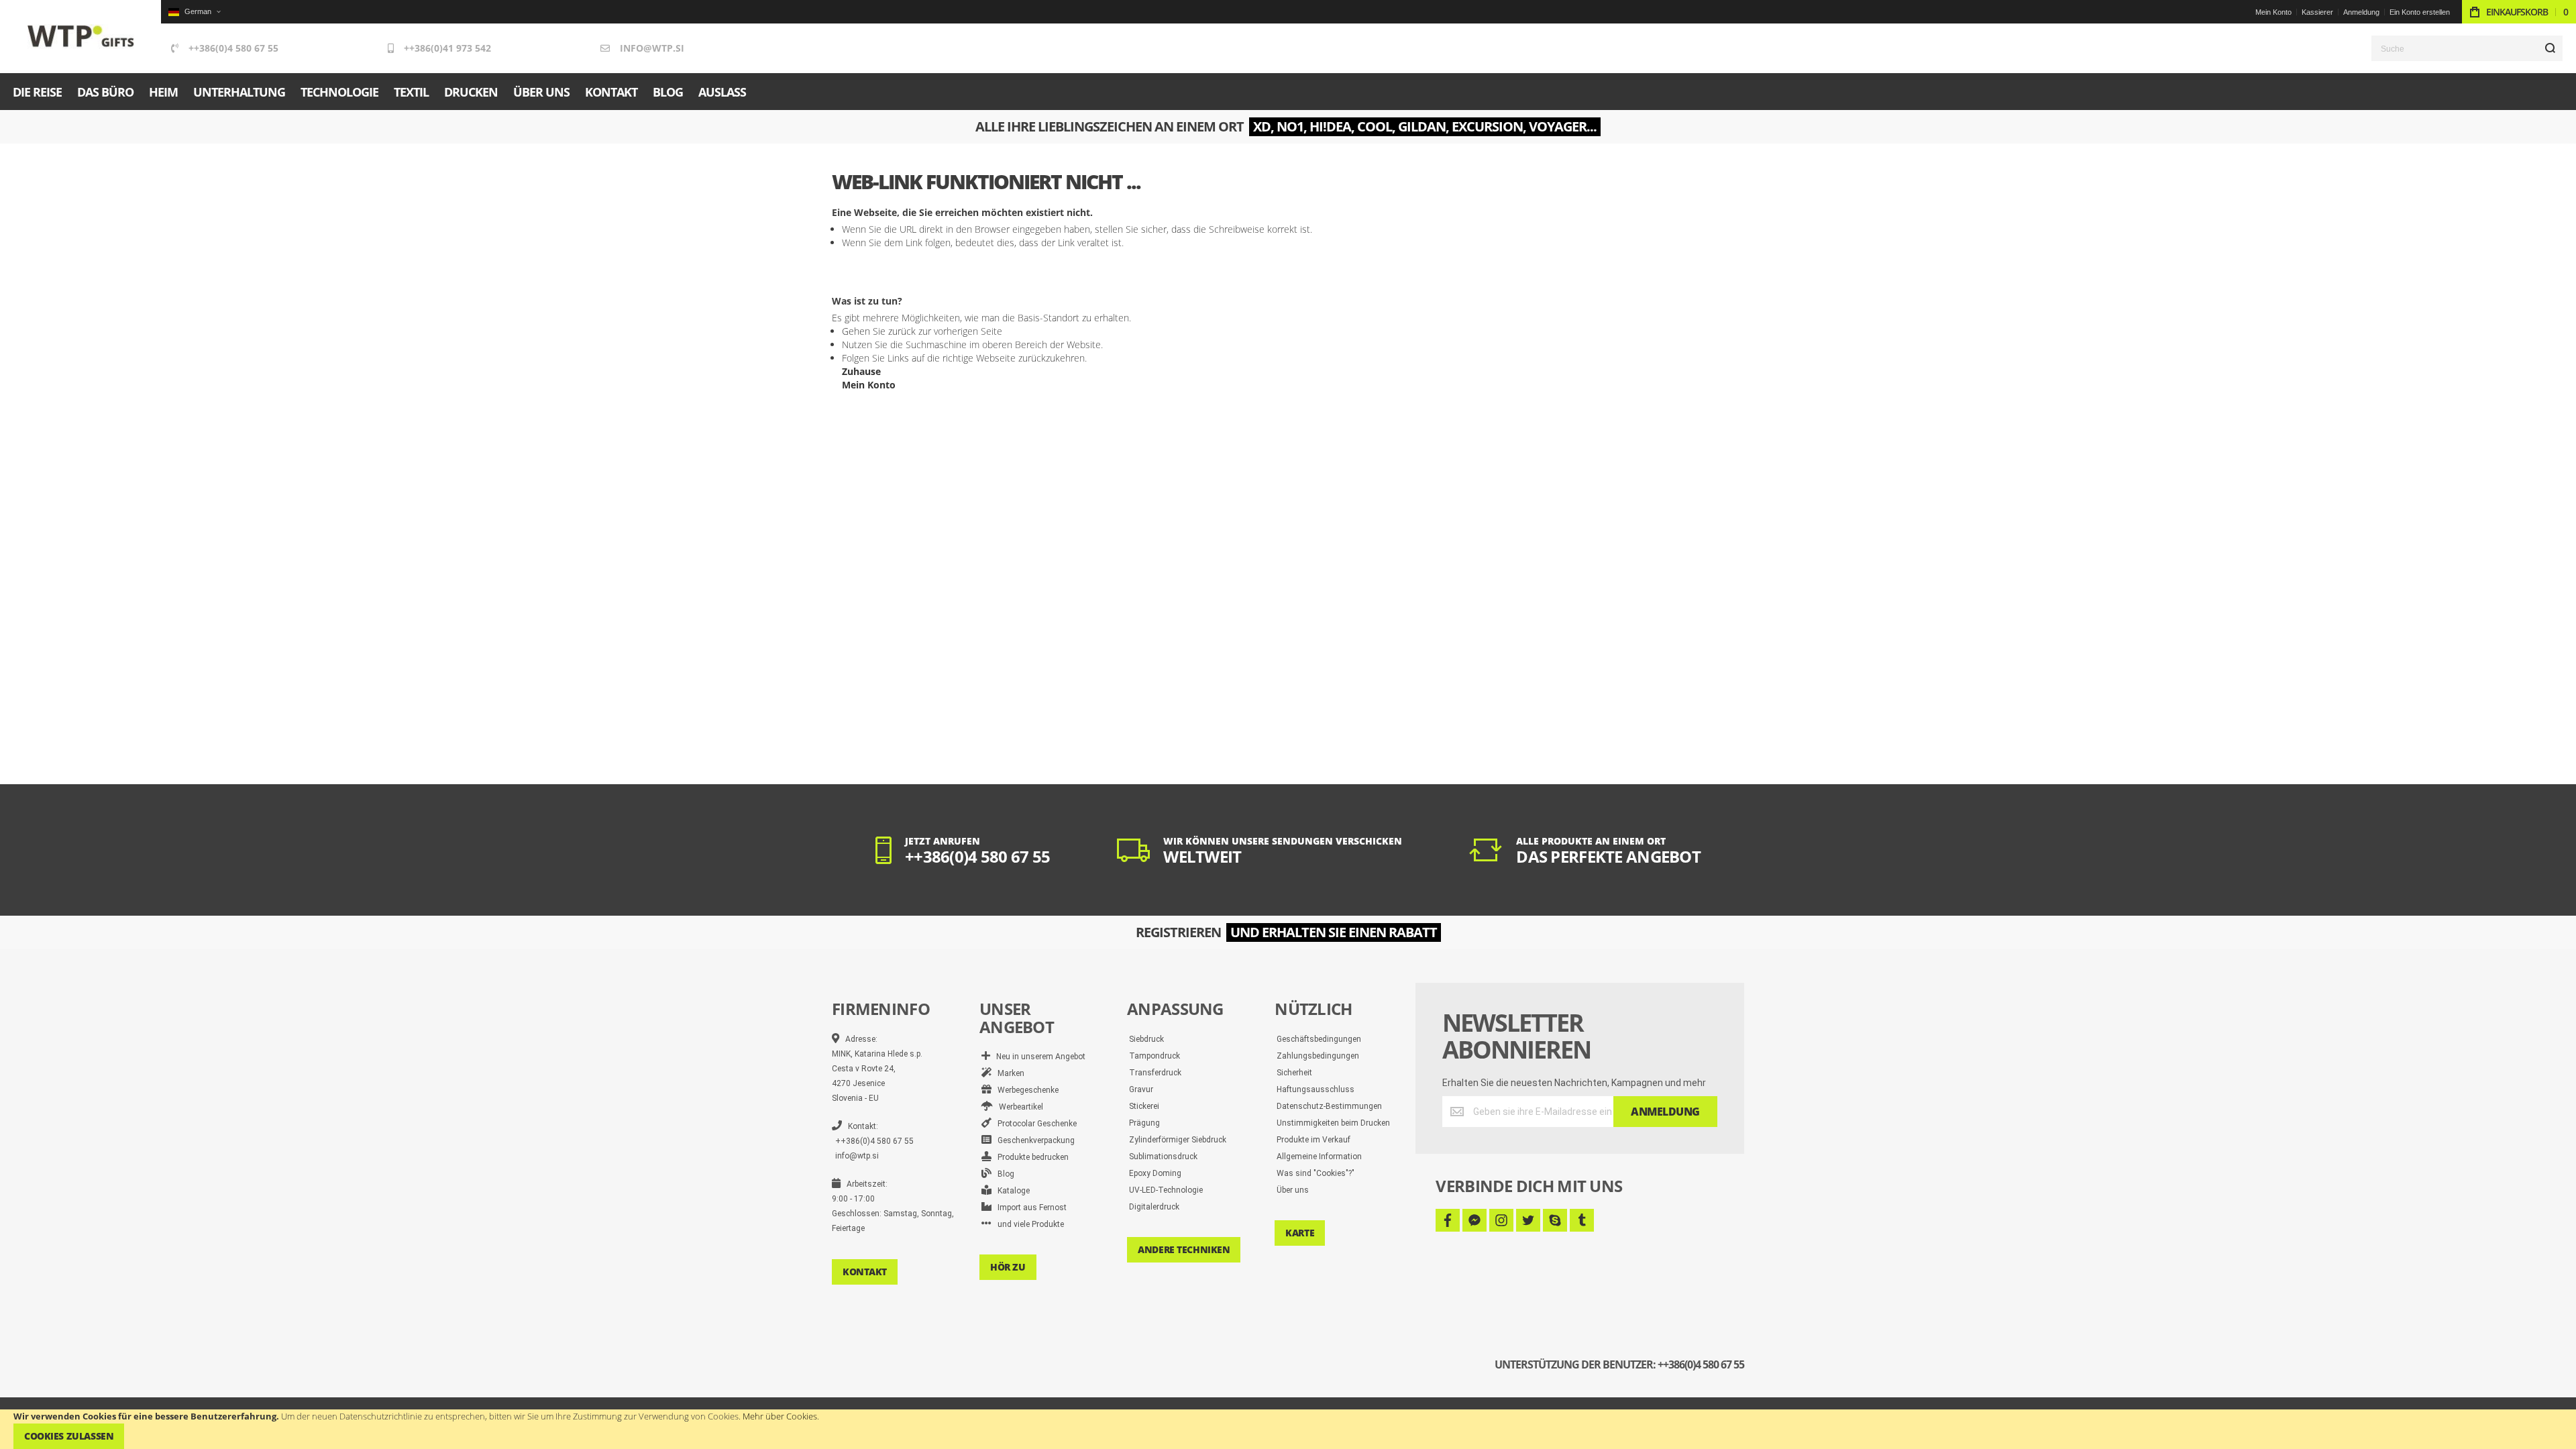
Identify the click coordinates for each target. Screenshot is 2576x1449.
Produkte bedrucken (1030, 1157)
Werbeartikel (1018, 1107)
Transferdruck (1155, 1073)
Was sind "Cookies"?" (1316, 1173)
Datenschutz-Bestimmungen (1329, 1106)
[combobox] (2467, 48)
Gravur (1141, 1089)
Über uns (1293, 1190)
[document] (1288, 1429)
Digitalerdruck (1154, 1207)
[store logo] (81, 37)
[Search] (2550, 48)
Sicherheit (1294, 1073)
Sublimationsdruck (1163, 1157)
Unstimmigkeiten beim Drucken (1333, 1123)
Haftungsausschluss (1316, 1089)
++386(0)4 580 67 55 (233, 48)
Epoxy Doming (1155, 1173)
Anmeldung (2361, 12)
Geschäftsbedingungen (1319, 1039)
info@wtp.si (652, 48)
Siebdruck (1146, 1039)
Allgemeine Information (1319, 1157)
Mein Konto (2273, 12)
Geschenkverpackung (1033, 1140)
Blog (1003, 1174)
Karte (1300, 1233)
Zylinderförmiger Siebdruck (1178, 1140)
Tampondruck (1155, 1056)
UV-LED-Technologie (1166, 1190)
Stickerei (1144, 1106)
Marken (1008, 1073)
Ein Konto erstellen (2420, 12)
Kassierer (2317, 12)
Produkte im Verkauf (1313, 1140)
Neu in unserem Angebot (1038, 1057)
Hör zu (1008, 1267)
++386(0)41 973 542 (447, 48)
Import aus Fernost (1029, 1207)
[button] (194, 12)
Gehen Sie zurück (879, 331)
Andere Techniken (1184, 1249)
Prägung (1144, 1123)
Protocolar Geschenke (1034, 1124)
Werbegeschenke (1025, 1090)
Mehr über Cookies (780, 1416)
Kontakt (865, 1272)
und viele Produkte (1028, 1224)
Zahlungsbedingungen (1318, 1056)
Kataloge (1011, 1191)
